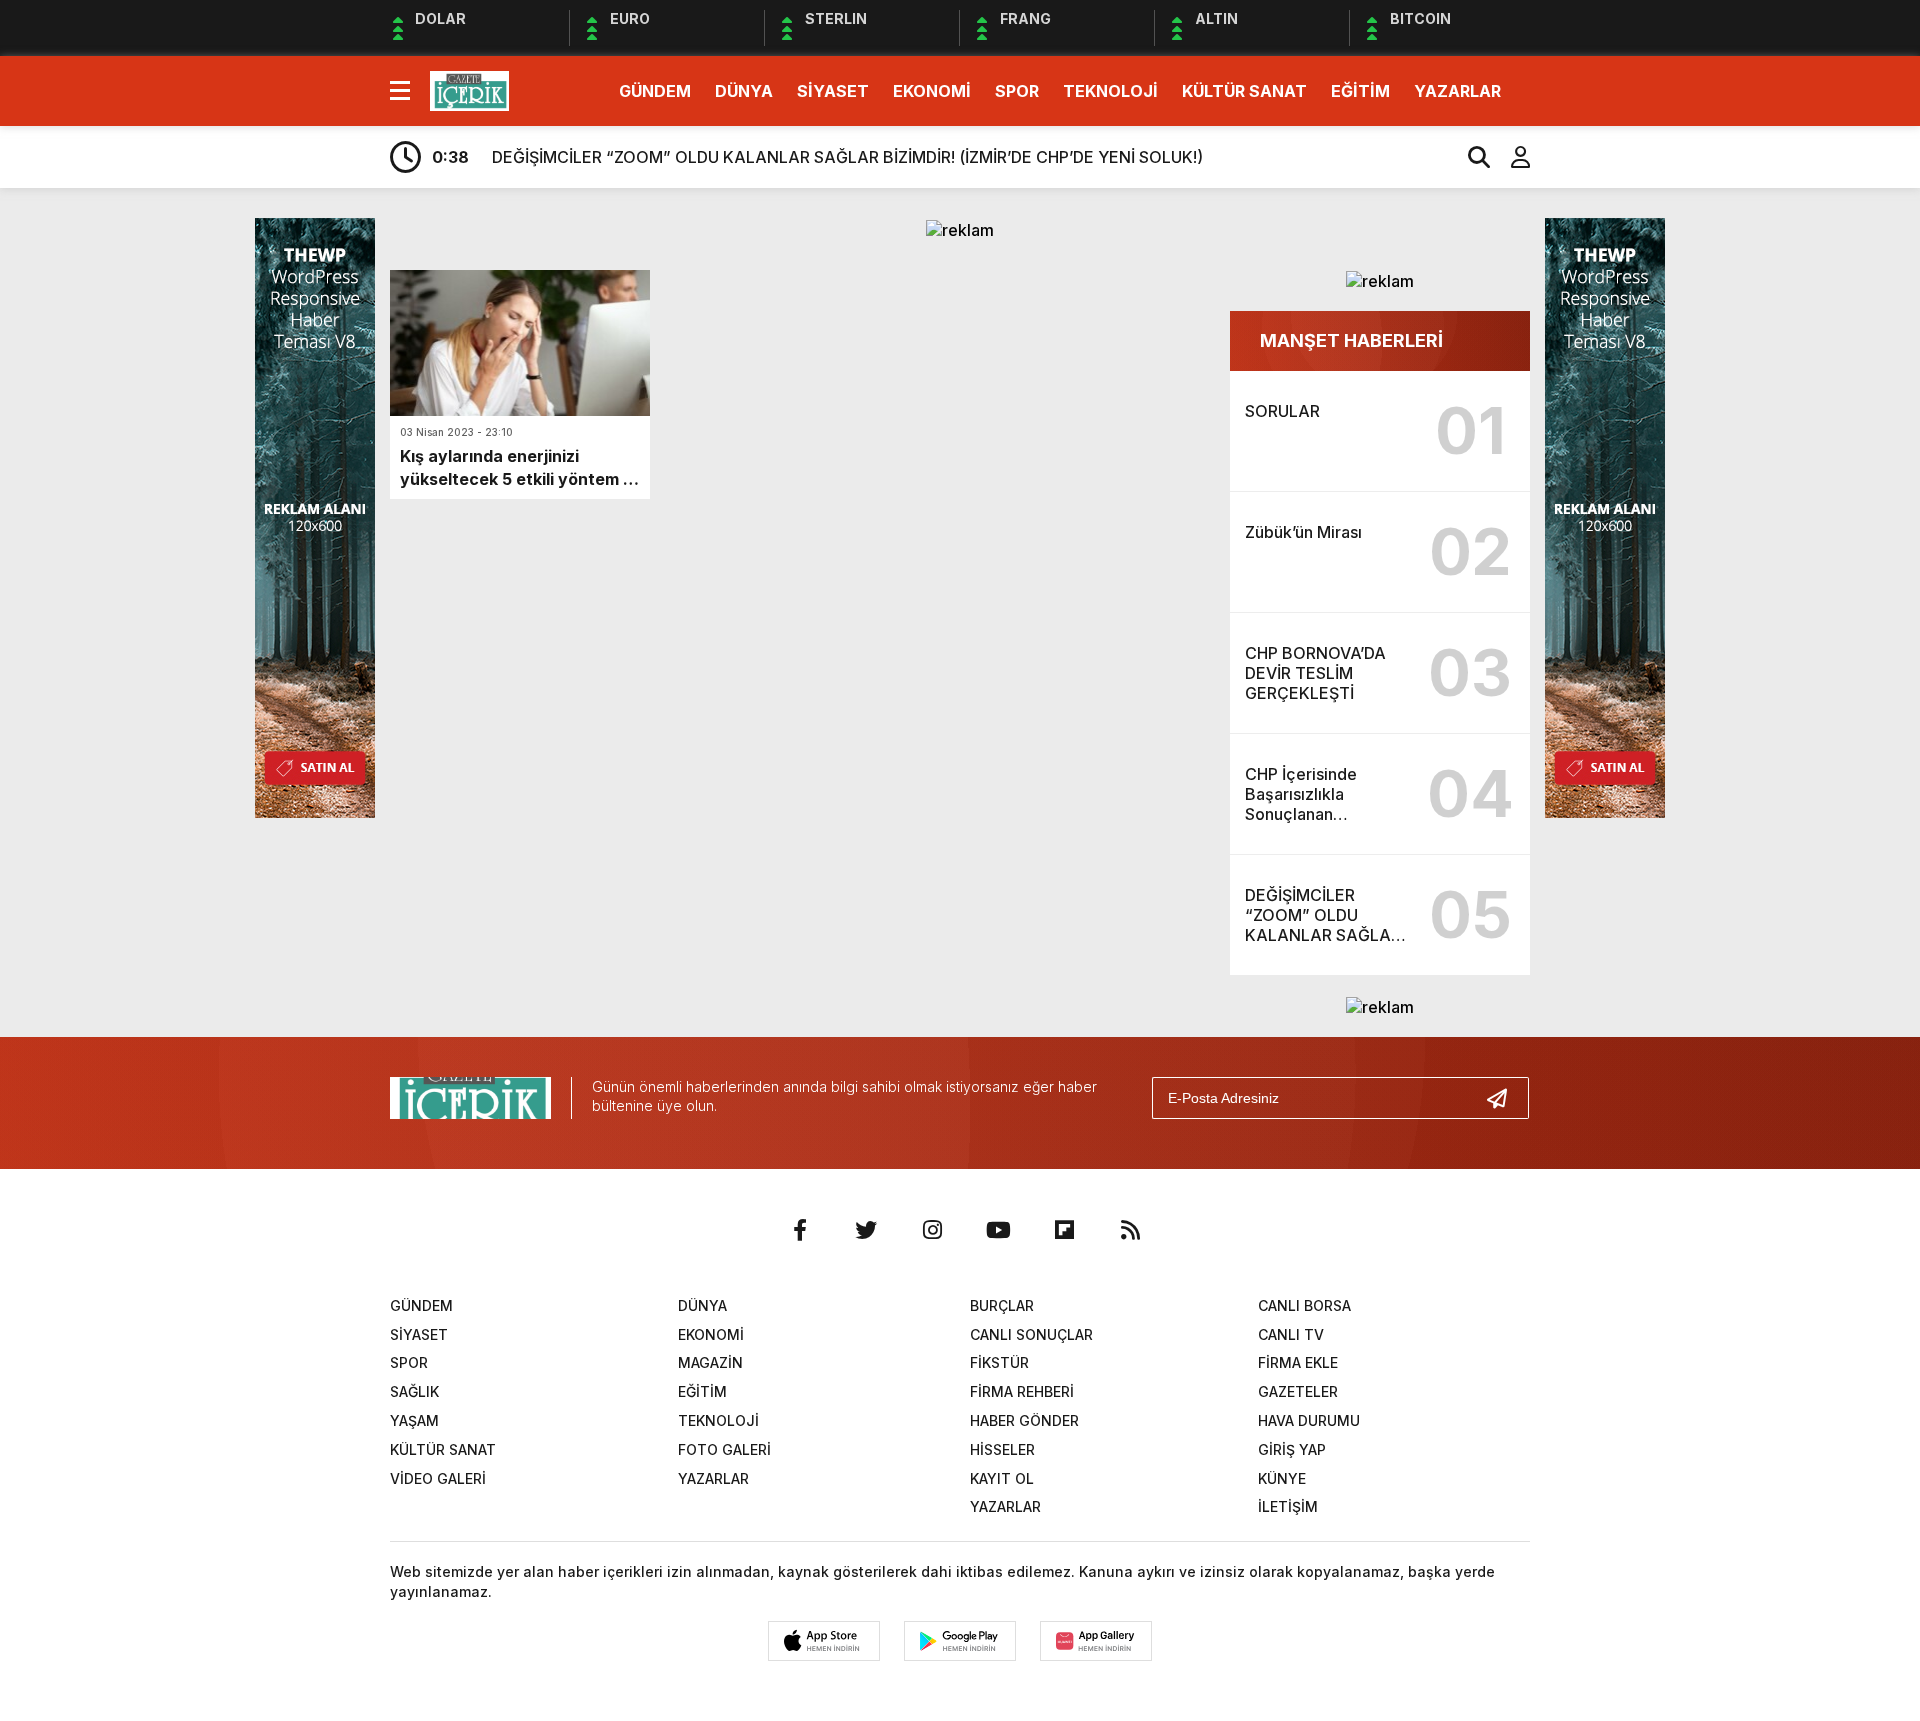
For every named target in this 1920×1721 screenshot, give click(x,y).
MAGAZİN (710, 1362)
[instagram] (932, 1230)
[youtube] (998, 1230)
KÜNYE (1282, 1478)
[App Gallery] (1096, 1641)
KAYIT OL (1002, 1478)
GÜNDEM (655, 91)
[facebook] (800, 1230)
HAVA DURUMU (1309, 1420)
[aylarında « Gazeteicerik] (469, 89)
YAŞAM (414, 1420)
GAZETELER (1298, 1391)
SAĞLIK (414, 1391)
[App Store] (824, 1641)
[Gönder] (1505, 1098)
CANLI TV (1291, 1334)
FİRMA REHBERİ (1022, 1391)
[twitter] (866, 1230)
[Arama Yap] (1470, 157)
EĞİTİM (1360, 91)
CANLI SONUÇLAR (1031, 1334)
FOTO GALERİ (724, 1449)
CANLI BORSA (1304, 1305)
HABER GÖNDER (1024, 1420)
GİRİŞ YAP (1292, 1449)
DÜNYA (744, 91)
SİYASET (833, 91)
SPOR (1017, 91)
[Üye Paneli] (1510, 157)
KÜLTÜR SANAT (1244, 91)
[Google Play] (960, 1641)
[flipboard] (1064, 1230)
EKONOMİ (932, 91)
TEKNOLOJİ (1110, 91)
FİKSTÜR (999, 1362)
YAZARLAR (1457, 91)
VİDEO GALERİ (438, 1478)
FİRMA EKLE (1298, 1362)
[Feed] (1130, 1230)
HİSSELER (1002, 1449)
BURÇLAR (1002, 1305)
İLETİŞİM (1288, 1506)
